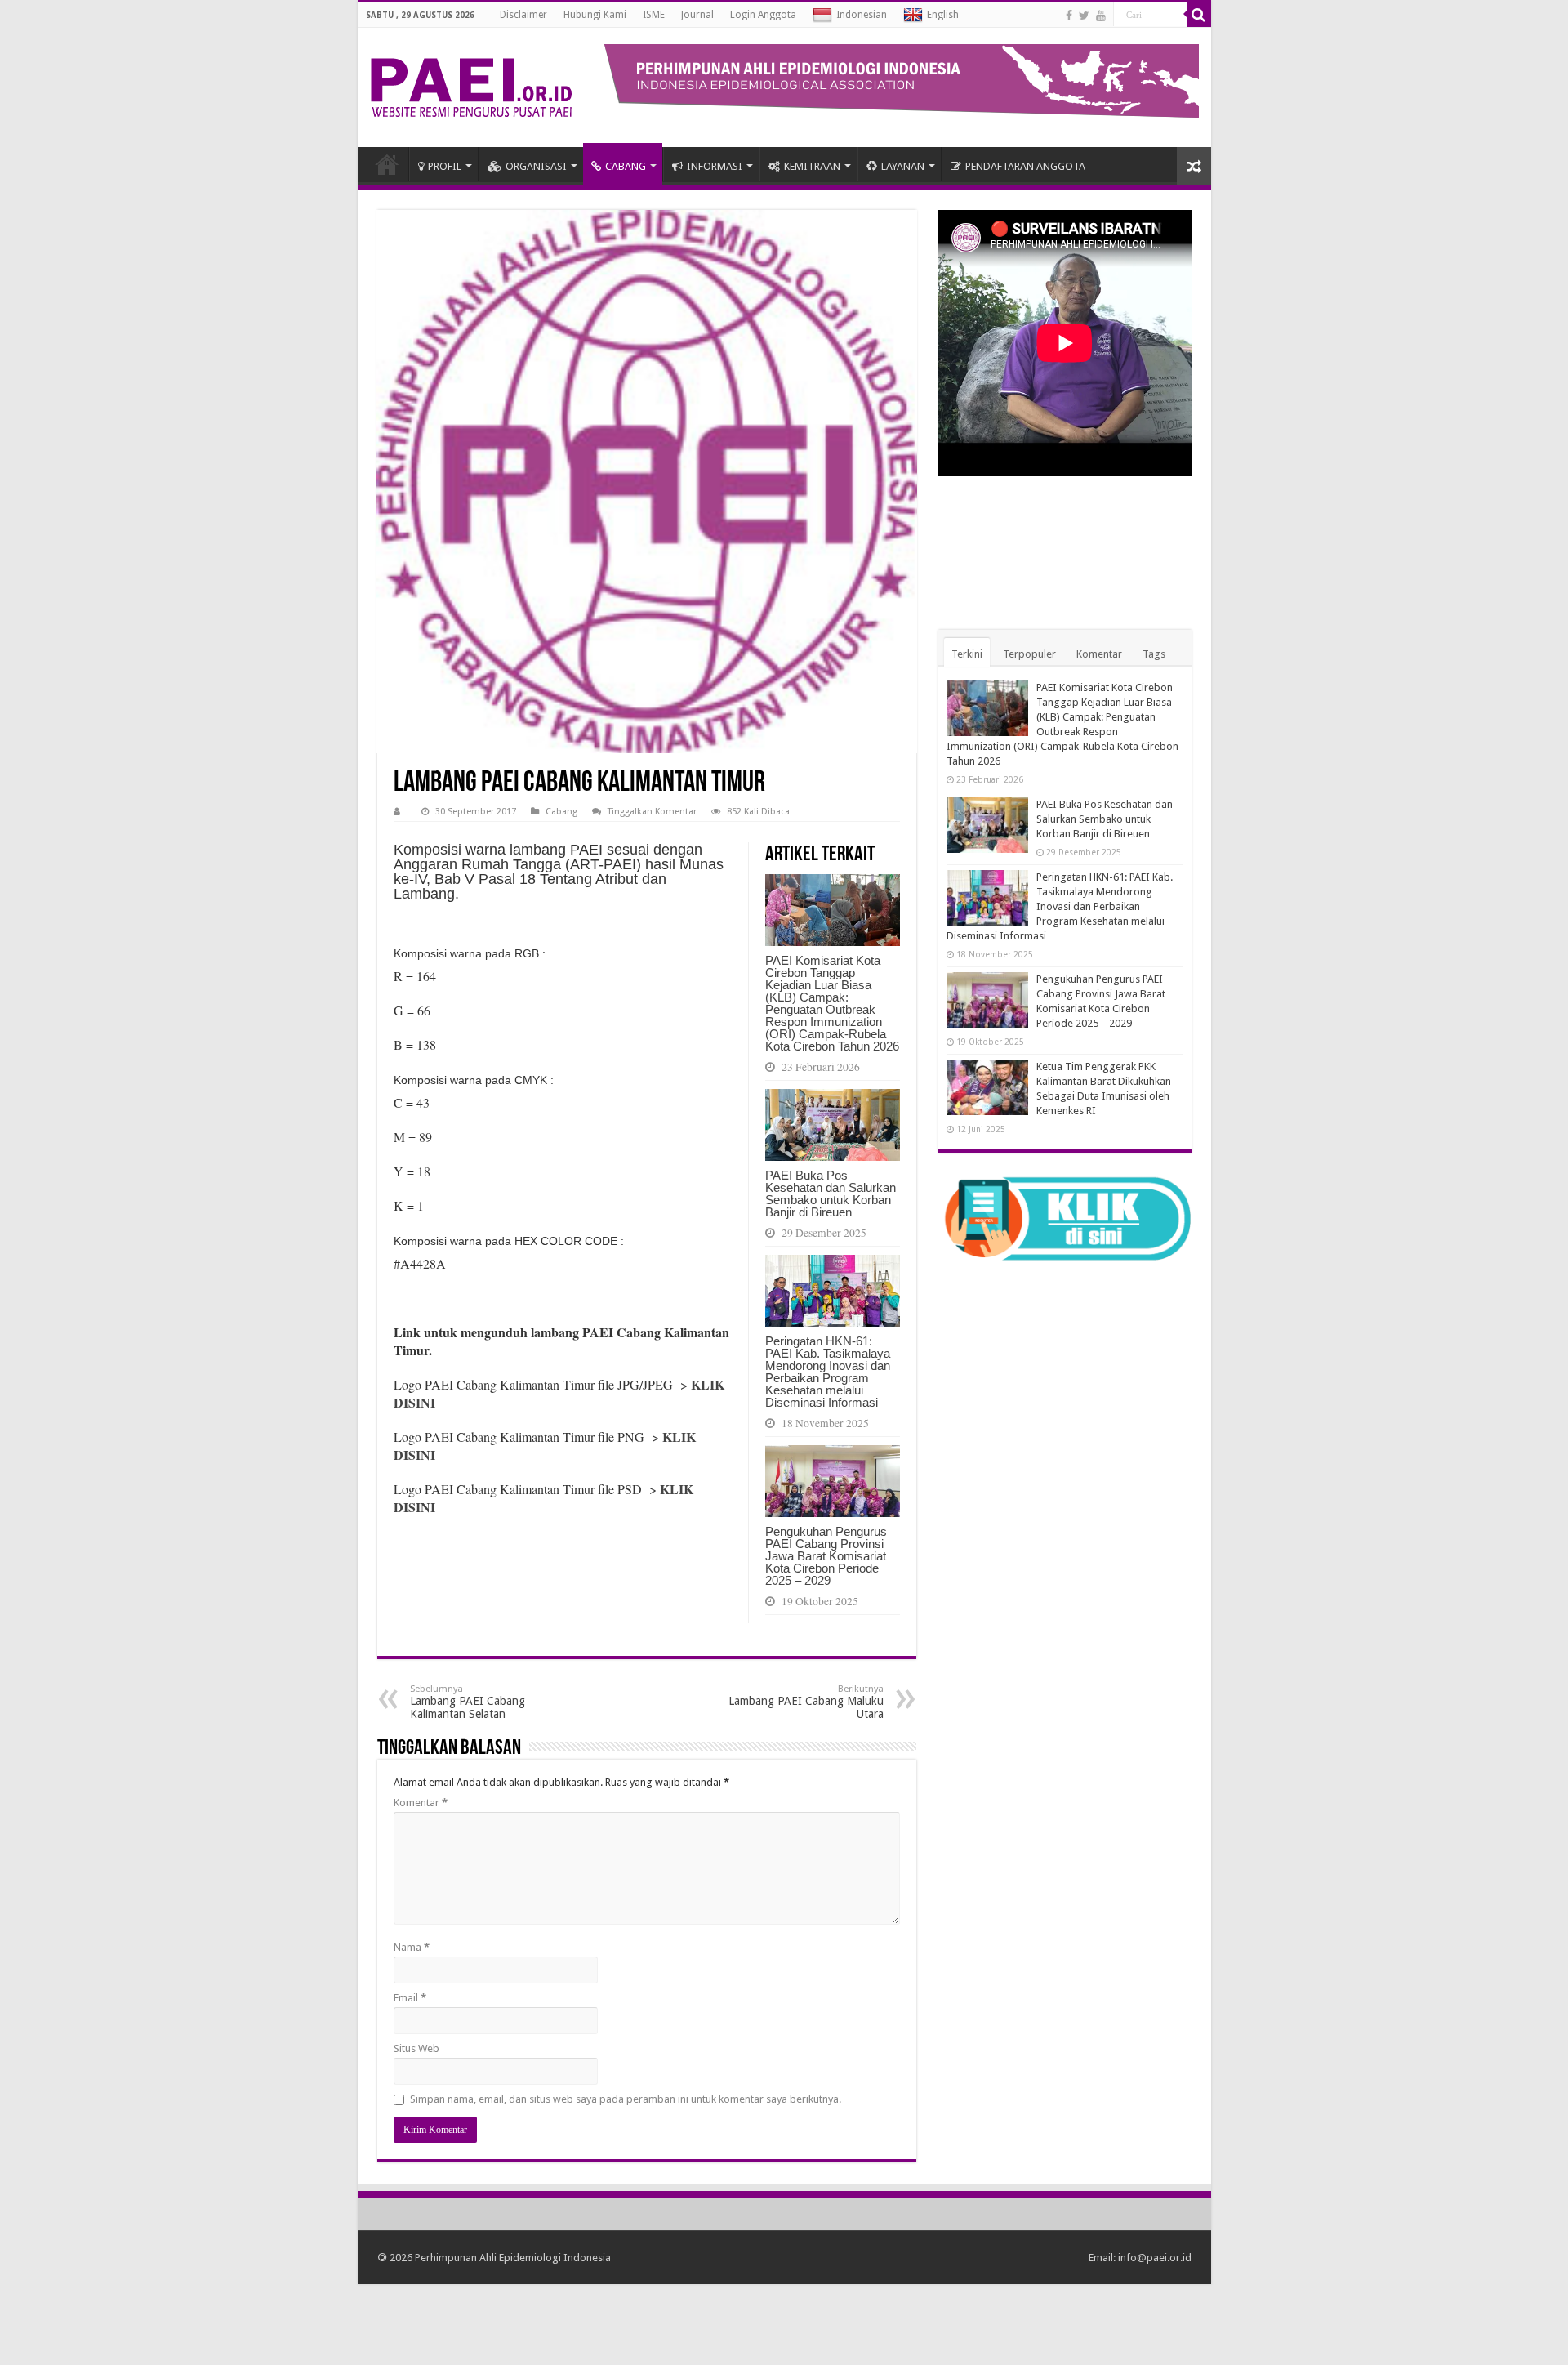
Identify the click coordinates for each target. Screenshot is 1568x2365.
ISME (654, 15)
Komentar (421, 1803)
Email (410, 1998)
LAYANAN (903, 166)
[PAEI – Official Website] (471, 84)
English (943, 15)
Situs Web (416, 2048)
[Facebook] (1069, 16)
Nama (412, 1947)
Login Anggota (763, 15)
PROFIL (445, 166)
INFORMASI (715, 166)
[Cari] (1199, 15)
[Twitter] (1084, 16)
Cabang (561, 812)
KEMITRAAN (812, 166)
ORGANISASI (536, 166)
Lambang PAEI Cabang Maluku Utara (806, 1702)
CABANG (626, 166)
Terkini (967, 654)
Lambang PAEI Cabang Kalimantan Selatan (468, 1702)
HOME (387, 164)
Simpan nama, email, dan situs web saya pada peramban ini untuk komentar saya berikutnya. (626, 2099)
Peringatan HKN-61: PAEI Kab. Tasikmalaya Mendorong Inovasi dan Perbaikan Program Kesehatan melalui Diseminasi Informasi (828, 1372)
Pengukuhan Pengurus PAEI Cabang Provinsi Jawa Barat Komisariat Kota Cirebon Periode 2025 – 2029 (826, 1556)
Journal (697, 15)
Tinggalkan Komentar (652, 812)
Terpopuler (1029, 654)
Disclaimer (523, 15)
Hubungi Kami (595, 15)
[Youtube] (1101, 16)
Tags (1154, 654)
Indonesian (862, 15)
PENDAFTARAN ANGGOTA (1025, 166)
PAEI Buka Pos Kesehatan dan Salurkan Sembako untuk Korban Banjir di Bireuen (831, 1194)
